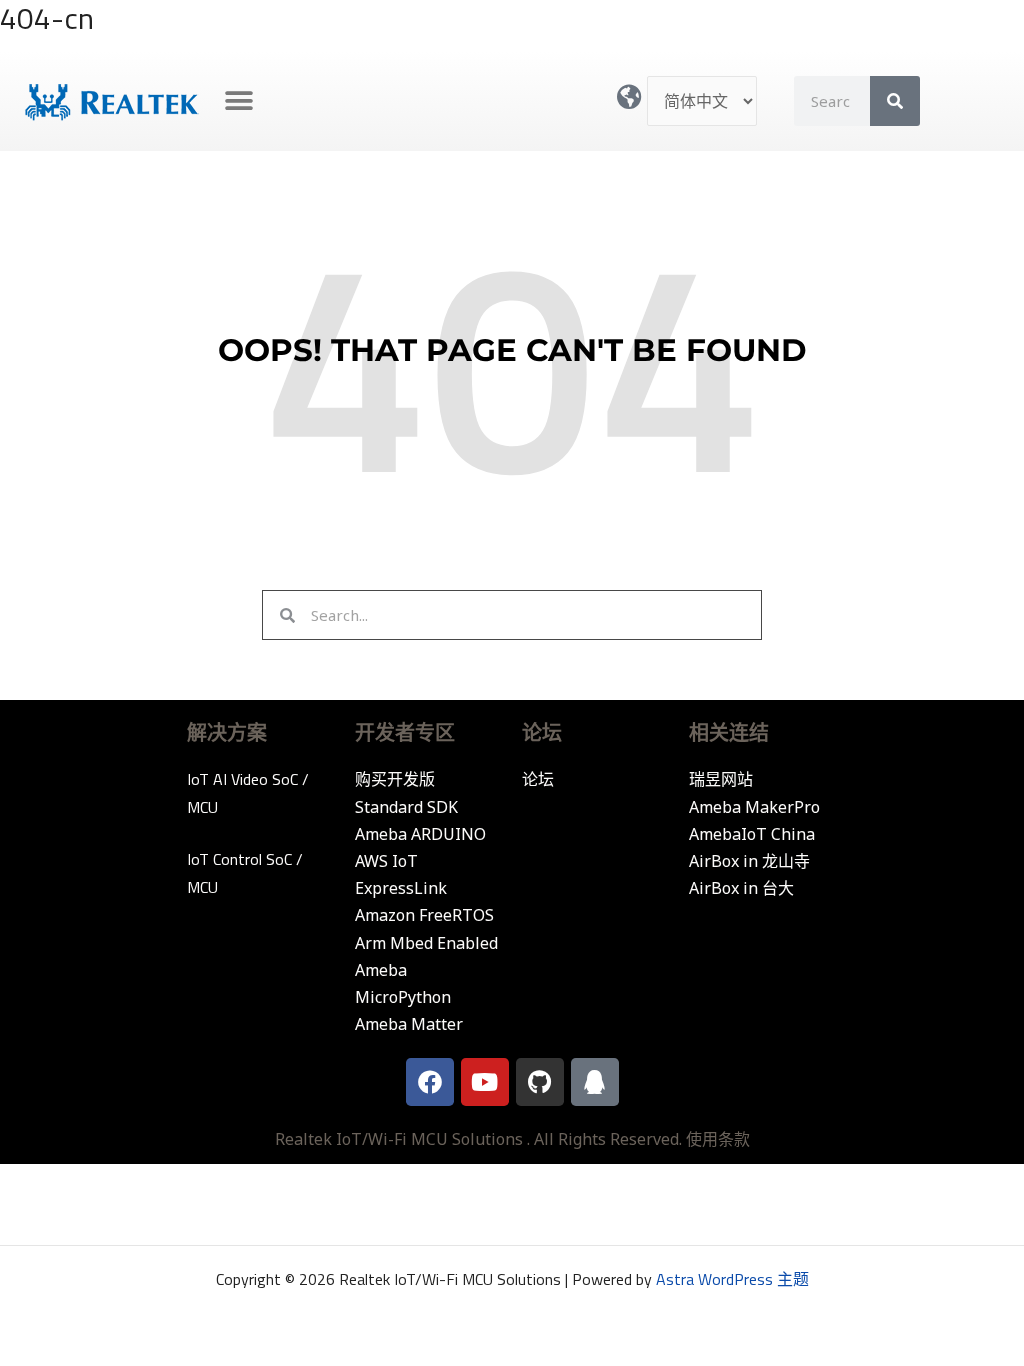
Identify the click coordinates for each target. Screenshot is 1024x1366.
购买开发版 (395, 779)
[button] (239, 101)
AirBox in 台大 (741, 888)
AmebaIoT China (752, 834)
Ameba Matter (409, 1024)
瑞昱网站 (721, 779)
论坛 (538, 779)
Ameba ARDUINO (420, 834)
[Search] (895, 101)
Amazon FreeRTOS (424, 915)
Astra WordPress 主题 (732, 1279)
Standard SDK (406, 807)
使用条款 (718, 1139)
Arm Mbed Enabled (426, 943)
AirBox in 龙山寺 (749, 861)
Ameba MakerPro (754, 807)
